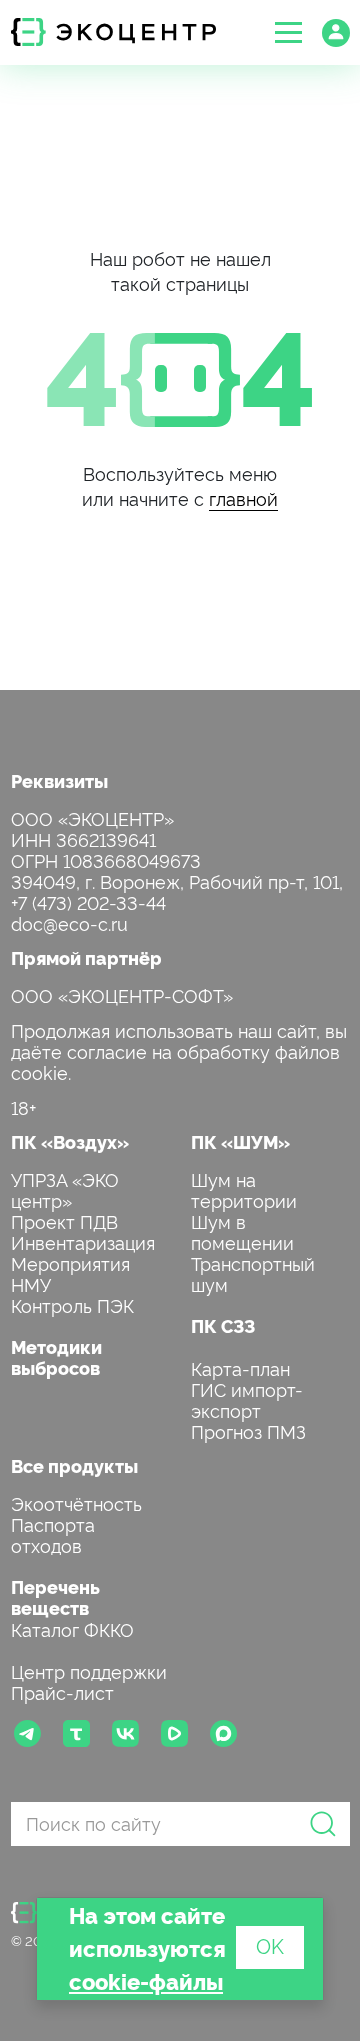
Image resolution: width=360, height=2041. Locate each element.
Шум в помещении (242, 1231)
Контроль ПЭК (72, 1304)
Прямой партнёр (86, 957)
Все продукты (74, 1465)
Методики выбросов (56, 1357)
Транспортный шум (253, 1273)
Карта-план (240, 1367)
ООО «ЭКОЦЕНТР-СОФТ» (122, 994)
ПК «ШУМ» (240, 1141)
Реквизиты (59, 780)
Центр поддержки (89, 1670)
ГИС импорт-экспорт (247, 1399)
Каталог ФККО (72, 1628)
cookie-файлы (146, 1980)
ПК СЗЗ (223, 1325)
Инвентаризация (83, 1241)
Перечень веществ (55, 1597)
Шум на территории (244, 1189)
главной (243, 497)
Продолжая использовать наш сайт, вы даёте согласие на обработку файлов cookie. (179, 1050)
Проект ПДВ (64, 1220)
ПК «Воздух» (70, 1141)
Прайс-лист (62, 1691)
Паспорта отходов (53, 1534)
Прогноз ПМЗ (248, 1430)
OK (270, 1945)
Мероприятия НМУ (70, 1273)
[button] (288, 32)
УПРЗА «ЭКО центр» (65, 1189)
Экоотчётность (76, 1502)
